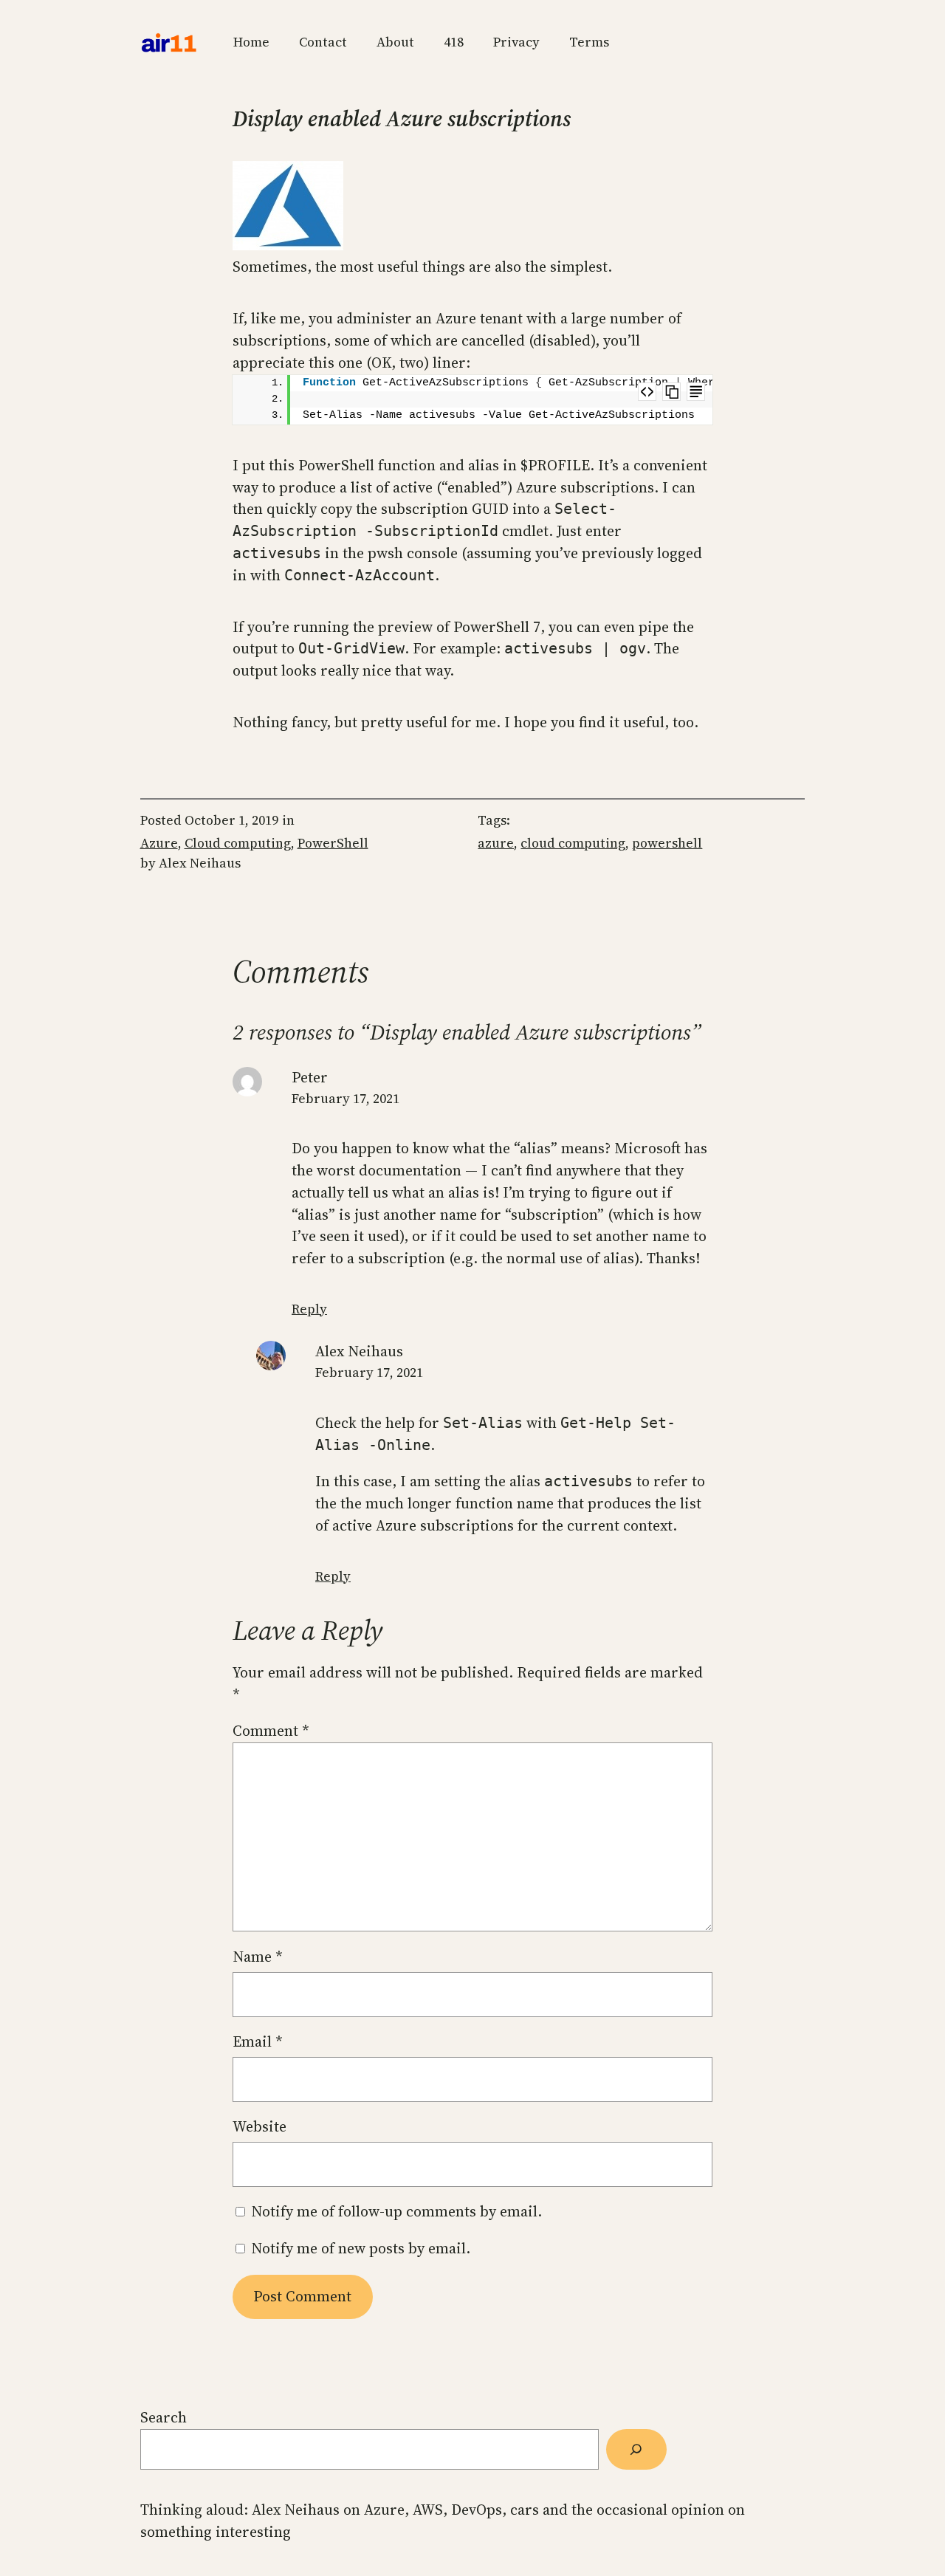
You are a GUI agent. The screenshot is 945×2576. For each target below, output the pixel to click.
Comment (271, 1731)
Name (258, 1957)
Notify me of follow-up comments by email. (396, 2211)
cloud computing (573, 843)
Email (258, 2041)
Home (251, 42)
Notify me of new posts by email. (361, 2248)
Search (164, 2417)
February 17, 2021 (346, 1099)
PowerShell (333, 843)
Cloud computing (238, 843)
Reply (309, 1309)
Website (260, 2126)
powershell (667, 843)
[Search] (636, 2449)
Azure (159, 843)
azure (496, 843)
